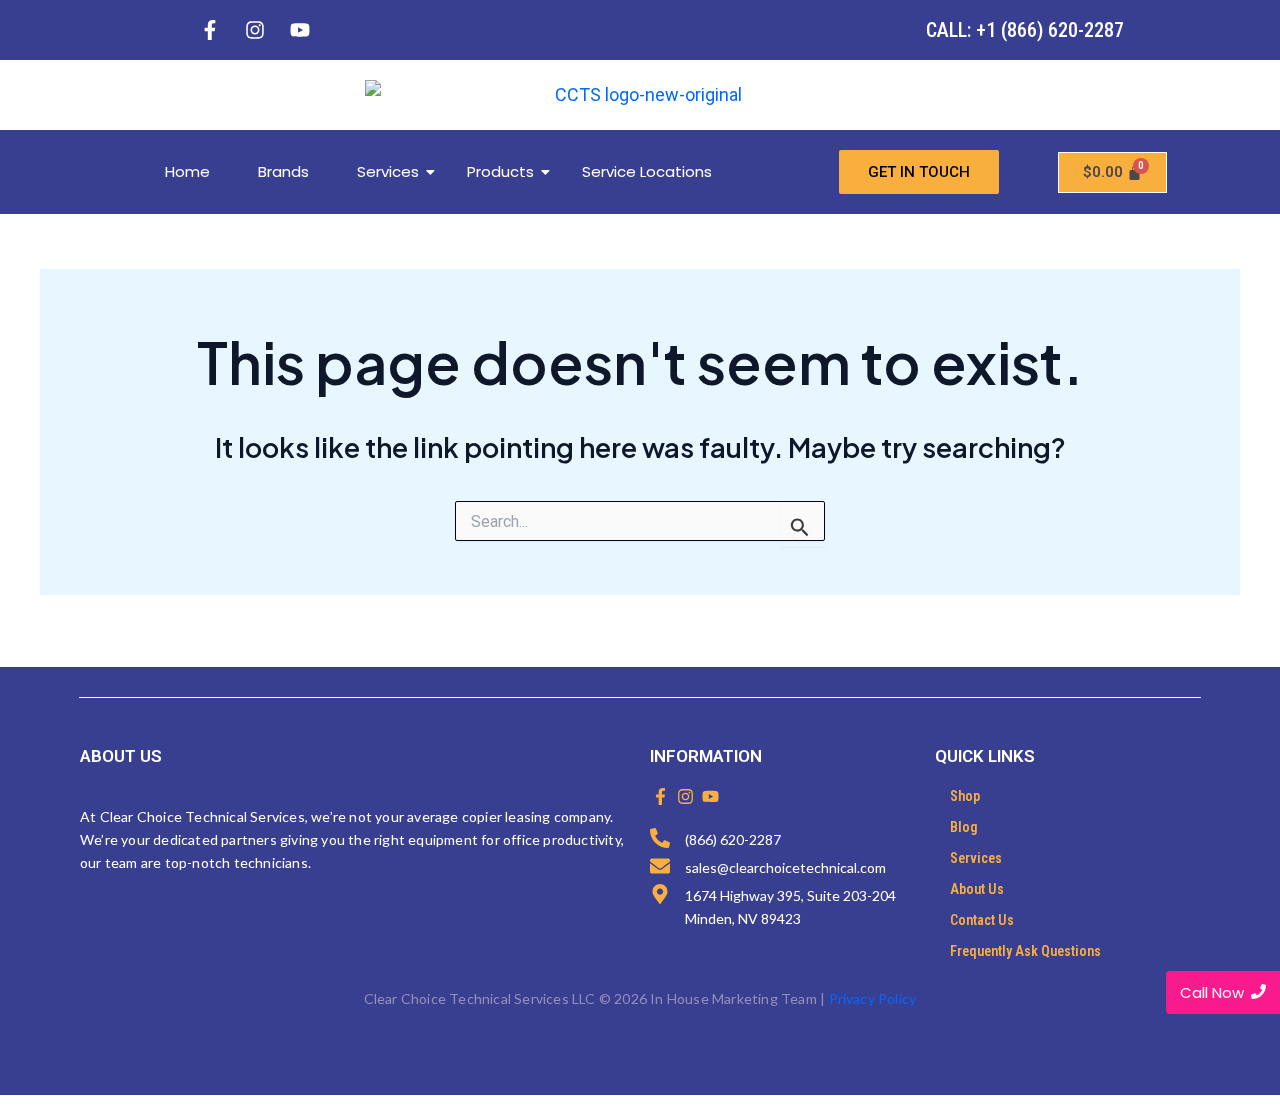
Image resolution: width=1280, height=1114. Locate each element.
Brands (283, 171)
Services (388, 171)
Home (187, 171)
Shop (965, 796)
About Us (977, 889)
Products (500, 171)
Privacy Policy (873, 998)
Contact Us (982, 920)
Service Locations (647, 171)
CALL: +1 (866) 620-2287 (1025, 30)
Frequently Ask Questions (1025, 951)
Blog (964, 827)
